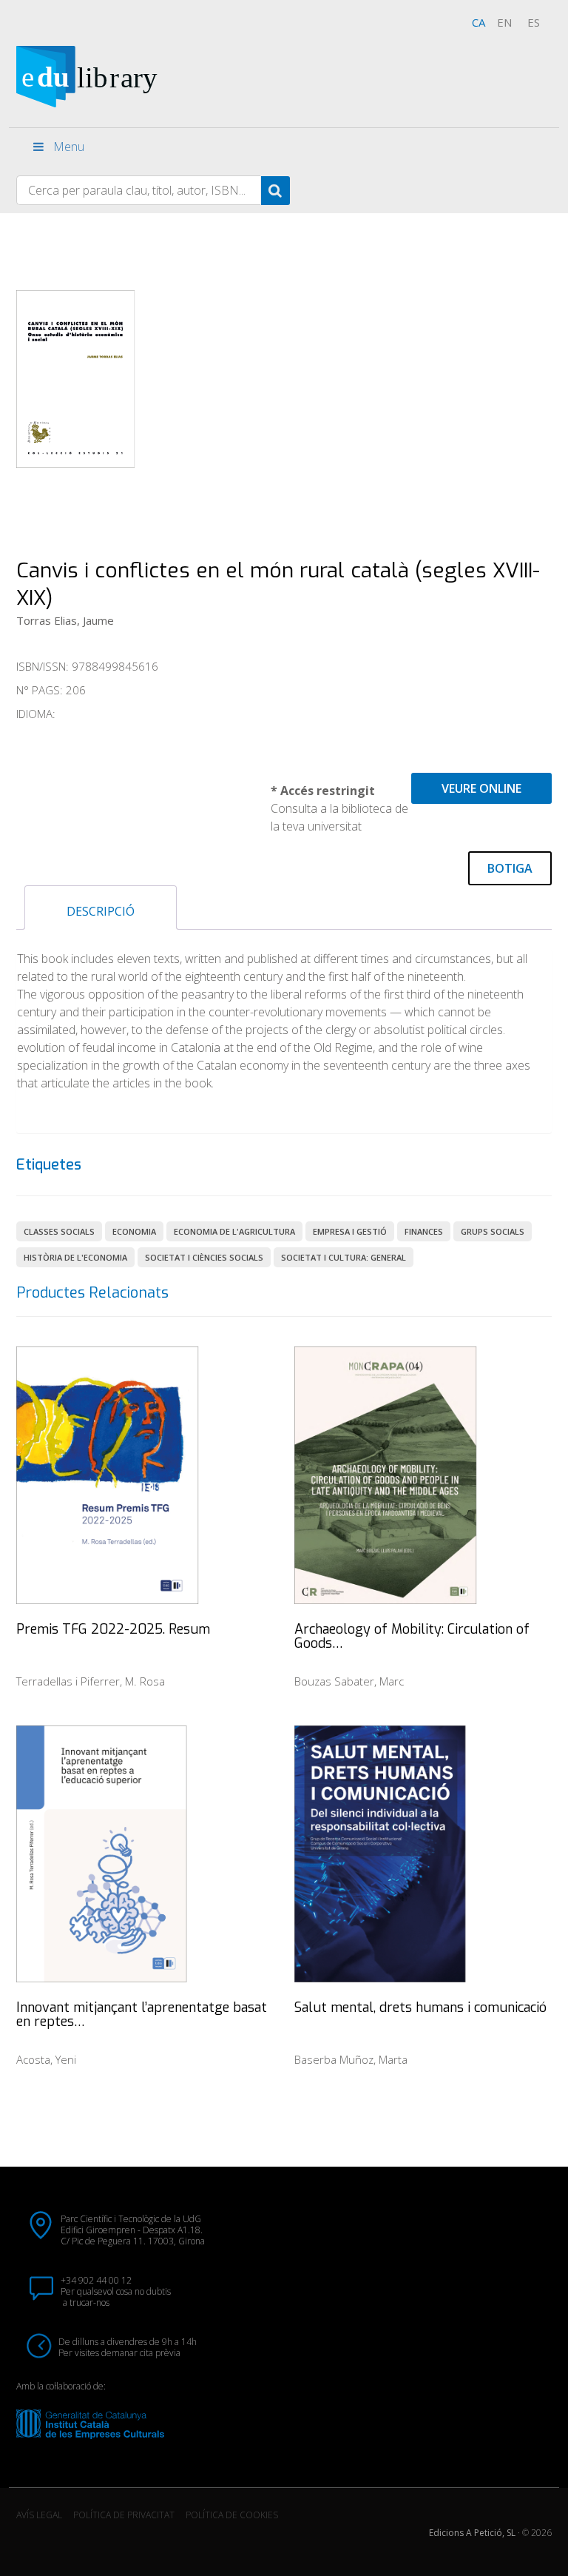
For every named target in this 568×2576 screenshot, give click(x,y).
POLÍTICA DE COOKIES (232, 2515)
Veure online (481, 788)
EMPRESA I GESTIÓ (350, 1231)
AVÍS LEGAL (39, 2515)
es (534, 22)
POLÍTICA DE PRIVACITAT (124, 2515)
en (504, 22)
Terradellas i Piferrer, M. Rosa (91, 1681)
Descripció (101, 911)
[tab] (101, 908)
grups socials (493, 1231)
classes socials (59, 1231)
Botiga (510, 868)
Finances (424, 1231)
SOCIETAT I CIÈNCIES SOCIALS (204, 1257)
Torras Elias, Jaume (65, 620)
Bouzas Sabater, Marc (349, 1681)
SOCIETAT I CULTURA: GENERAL (344, 1257)
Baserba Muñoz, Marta (351, 2059)
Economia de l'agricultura (234, 1231)
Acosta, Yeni (46, 2059)
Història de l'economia (75, 1257)
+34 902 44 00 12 (96, 2280)
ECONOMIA (134, 1231)
